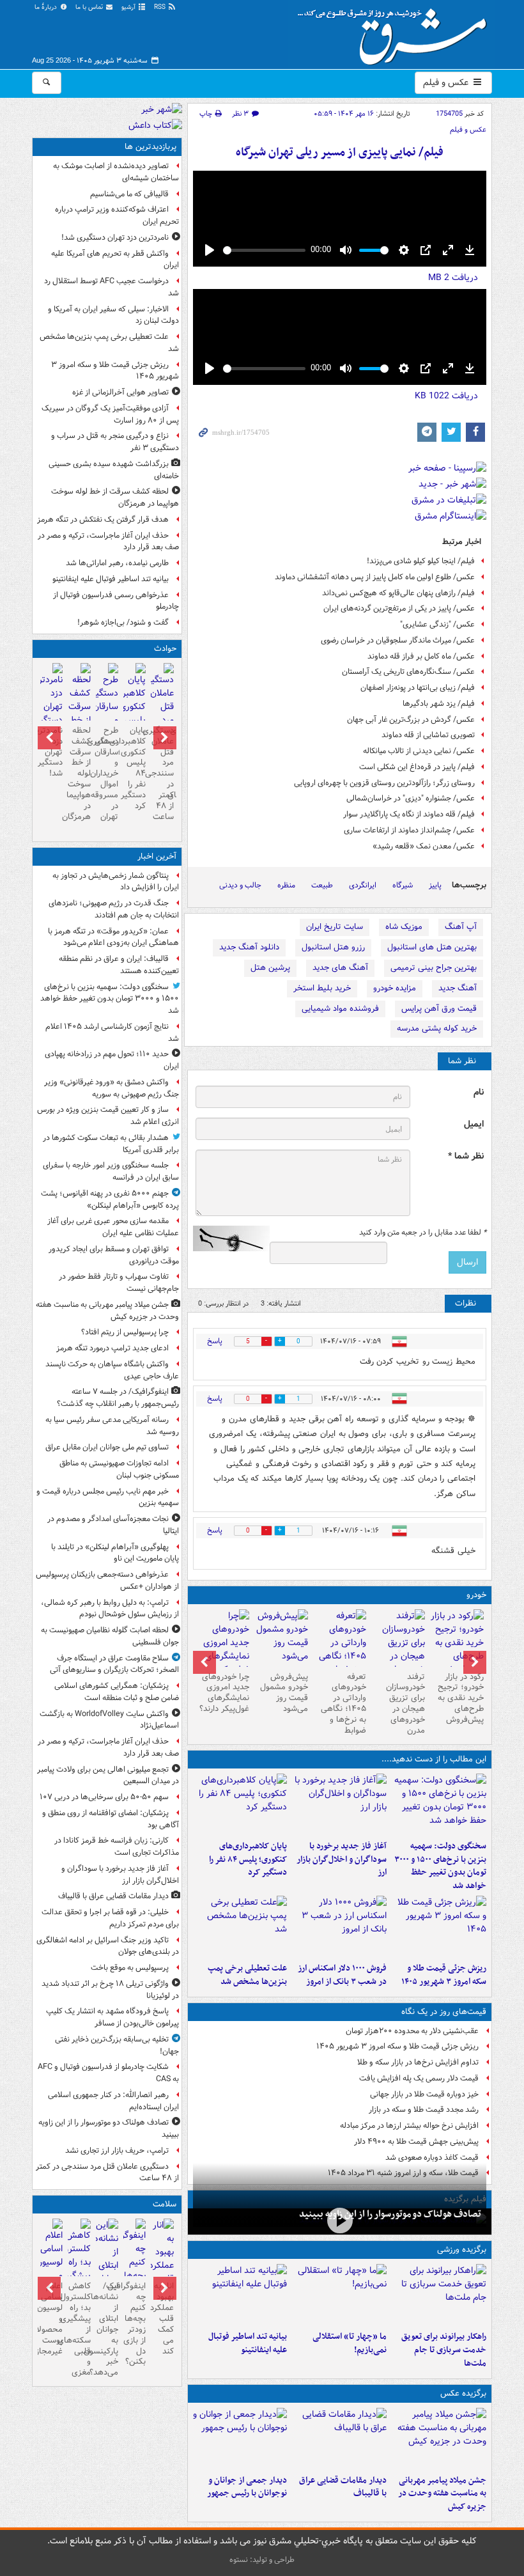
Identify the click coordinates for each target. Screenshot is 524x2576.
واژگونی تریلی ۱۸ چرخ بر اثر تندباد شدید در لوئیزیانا (110, 1990)
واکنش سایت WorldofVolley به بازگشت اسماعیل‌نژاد (109, 1720)
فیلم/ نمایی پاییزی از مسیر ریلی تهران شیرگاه (340, 152)
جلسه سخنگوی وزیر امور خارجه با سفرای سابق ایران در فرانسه (111, 1171)
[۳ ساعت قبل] (340, 2220)
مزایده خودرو (395, 988)
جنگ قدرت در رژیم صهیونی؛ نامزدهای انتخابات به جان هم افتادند (114, 909)
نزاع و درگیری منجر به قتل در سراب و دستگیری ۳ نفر (115, 442)
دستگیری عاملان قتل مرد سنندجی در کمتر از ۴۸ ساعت (162, 774)
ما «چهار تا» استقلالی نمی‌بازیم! (350, 2343)
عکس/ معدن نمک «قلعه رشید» (424, 846)
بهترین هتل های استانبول (432, 947)
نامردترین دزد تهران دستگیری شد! (115, 238)
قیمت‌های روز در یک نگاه (444, 2012)
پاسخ (215, 1341)
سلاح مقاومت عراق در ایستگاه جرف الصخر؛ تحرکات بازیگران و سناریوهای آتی (114, 1664)
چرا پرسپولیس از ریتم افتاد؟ (125, 1332)
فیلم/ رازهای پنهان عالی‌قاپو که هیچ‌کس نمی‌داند (398, 593)
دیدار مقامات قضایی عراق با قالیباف (343, 2487)
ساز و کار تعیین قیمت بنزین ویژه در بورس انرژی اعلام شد (108, 1116)
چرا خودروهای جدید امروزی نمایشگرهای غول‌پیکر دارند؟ (224, 1693)
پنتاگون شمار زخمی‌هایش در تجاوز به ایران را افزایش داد (116, 882)
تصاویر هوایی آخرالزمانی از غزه (120, 392)
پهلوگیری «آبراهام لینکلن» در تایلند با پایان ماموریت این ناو (115, 1553)
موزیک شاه (404, 927)
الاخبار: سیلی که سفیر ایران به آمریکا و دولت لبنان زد (113, 315)
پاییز (435, 885)
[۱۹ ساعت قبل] (162, 2272)
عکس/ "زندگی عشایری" (437, 624)
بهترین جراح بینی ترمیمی (434, 968)
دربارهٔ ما (47, 7)
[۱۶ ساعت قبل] (398, 1650)
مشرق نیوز (396, 32)
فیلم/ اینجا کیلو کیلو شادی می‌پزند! (421, 561)
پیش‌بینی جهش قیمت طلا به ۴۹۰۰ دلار (416, 2142)
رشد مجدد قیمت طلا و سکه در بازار (424, 2110)
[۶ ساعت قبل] (457, 1643)
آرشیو (129, 7)
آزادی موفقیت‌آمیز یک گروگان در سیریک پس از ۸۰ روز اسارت (110, 414)
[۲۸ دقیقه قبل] (439, 1804)
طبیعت (322, 885)
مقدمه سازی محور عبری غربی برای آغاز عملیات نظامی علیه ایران (113, 1227)
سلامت (165, 2204)
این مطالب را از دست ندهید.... (434, 1759)
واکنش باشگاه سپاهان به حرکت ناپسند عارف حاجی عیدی (112, 1370)
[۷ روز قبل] (222, 1650)
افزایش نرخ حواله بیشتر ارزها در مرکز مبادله (409, 2126)
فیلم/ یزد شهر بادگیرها (439, 704)
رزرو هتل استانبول (333, 947)
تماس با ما (90, 7)
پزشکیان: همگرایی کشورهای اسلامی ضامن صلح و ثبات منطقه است (117, 1692)
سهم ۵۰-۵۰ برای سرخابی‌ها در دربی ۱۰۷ (104, 1797)
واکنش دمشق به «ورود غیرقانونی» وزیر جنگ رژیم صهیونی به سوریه (112, 1088)
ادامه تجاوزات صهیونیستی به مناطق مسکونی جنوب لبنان (119, 1469)
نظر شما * (466, 1156)
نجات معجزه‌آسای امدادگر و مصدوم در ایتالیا (113, 1525)
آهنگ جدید (458, 988)
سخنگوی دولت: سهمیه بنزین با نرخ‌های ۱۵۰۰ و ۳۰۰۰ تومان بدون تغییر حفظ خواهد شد (440, 1866)
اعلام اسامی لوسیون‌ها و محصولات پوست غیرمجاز (51, 2318)
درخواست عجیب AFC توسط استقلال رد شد (112, 287)
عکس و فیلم (447, 82)
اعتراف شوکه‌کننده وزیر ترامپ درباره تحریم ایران (117, 215)
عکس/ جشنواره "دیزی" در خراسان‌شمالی (411, 798)
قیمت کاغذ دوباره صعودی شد (432, 2158)
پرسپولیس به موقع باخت (130, 1968)
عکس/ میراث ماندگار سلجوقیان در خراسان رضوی (398, 640)
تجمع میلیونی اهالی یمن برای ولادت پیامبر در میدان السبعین (108, 1776)
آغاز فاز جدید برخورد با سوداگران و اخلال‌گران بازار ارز (342, 1860)
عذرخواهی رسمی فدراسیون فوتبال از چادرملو (116, 601)
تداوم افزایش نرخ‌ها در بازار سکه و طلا (418, 2062)
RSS (161, 7)
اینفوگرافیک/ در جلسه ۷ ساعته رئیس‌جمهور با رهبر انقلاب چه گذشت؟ (118, 1398)
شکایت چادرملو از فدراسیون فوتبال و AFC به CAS (108, 2073)
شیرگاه (403, 885)
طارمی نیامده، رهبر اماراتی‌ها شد (117, 563)
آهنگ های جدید (340, 968)
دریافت (453, 277)
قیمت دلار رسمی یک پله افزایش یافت (419, 2078)
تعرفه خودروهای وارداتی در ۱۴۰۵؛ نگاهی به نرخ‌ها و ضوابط (343, 1704)
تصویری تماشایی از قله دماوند (428, 735)
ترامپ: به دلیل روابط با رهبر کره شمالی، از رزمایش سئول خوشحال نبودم (110, 1609)
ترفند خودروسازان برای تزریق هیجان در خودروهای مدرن (405, 1704)
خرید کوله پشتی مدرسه (437, 1028)
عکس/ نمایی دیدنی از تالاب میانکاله (419, 751)
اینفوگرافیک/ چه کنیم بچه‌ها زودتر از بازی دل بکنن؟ (135, 2324)
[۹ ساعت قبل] (240, 1926)
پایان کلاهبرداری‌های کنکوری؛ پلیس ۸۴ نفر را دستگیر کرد (248, 1860)
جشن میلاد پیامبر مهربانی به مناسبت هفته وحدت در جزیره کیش (442, 2494)
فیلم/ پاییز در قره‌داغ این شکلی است (417, 767)
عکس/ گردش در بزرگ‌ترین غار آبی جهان (411, 720)
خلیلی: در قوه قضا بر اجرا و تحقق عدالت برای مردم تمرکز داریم (110, 1918)
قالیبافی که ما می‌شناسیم (129, 194)
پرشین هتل (270, 968)
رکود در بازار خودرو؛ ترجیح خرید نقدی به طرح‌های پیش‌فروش (461, 1698)
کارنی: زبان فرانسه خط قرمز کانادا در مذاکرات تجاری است (117, 1846)
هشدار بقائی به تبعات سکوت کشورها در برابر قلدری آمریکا (111, 1144)
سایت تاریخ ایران (335, 927)
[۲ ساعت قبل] (339, 1804)
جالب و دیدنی (240, 885)
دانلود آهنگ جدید (249, 947)
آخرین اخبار (157, 856)
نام (479, 1092)
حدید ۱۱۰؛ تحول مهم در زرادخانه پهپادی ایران (112, 1060)
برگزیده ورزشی (462, 2250)
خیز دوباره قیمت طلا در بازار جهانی (424, 2094)
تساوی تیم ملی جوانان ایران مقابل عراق (107, 1447)
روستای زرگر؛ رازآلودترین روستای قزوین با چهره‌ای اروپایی (384, 783)
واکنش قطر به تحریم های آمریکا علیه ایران (115, 260)
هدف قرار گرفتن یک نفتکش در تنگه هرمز (103, 519)
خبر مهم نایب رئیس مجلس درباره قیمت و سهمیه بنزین (108, 1497)
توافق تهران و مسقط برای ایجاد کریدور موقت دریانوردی (114, 1255)
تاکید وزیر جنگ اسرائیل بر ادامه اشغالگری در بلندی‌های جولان (108, 1946)
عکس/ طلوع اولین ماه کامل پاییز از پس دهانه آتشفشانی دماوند (375, 577)
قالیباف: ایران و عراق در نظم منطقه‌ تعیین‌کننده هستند (119, 965)
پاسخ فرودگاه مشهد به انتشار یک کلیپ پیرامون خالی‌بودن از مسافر (112, 2017)
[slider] (264, 250)
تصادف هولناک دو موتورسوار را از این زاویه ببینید (390, 2214)
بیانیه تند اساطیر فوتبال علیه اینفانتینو (248, 2343)
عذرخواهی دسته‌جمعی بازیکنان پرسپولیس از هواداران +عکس (107, 1581)
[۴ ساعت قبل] (240, 1804)
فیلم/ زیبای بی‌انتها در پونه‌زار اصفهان (418, 688)
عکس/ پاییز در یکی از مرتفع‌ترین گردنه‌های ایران (399, 608)
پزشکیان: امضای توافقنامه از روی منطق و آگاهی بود (111, 1819)
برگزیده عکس (463, 2393)
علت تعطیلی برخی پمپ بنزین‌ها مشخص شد (247, 1975)
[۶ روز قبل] (281, 1638)
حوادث (165, 649)
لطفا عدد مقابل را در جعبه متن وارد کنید (423, 1233)
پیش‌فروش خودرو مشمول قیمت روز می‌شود (284, 1693)
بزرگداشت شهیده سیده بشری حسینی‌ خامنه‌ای (114, 470)
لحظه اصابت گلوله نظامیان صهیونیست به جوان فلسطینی (110, 1636)
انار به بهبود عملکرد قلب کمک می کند (162, 2318)
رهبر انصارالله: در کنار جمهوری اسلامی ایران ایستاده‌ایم (113, 2101)
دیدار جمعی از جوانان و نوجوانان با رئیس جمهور (247, 2487)
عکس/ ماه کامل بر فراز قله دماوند (421, 656)
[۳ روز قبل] (340, 1650)
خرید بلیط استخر (322, 988)
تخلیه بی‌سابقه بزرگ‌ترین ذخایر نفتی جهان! (117, 2045)
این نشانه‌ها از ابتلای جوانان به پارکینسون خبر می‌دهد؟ (107, 2329)
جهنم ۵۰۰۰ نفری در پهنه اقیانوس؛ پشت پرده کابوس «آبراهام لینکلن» (110, 1199)
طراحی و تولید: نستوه (262, 2560)
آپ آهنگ (461, 927)
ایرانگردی (363, 885)
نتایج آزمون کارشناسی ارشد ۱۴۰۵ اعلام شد (112, 1033)
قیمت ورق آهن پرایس (439, 1009)
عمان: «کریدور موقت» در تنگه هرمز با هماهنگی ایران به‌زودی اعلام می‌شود (113, 937)
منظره (286, 885)
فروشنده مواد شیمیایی (340, 1009)
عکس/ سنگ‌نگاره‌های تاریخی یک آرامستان (408, 672)
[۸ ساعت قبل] (51, 702)
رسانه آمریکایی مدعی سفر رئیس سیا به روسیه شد (112, 1426)
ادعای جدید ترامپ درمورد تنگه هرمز (112, 1348)
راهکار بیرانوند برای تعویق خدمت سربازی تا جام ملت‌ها (444, 2350)
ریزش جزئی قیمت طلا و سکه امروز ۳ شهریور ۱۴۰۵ (444, 1975)
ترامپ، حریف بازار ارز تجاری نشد (117, 2151)
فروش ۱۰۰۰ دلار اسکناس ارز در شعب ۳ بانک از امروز (342, 1975)
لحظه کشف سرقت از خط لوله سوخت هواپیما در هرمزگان (115, 497)
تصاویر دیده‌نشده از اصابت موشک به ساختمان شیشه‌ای (116, 172)
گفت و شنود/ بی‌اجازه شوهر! (123, 622)
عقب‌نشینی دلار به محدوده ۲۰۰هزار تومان (412, 2031)
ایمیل (474, 1124)
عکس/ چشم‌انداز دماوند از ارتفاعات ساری (409, 830)
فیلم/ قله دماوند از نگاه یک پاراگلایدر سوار (409, 814)
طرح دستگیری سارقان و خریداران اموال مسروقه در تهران (107, 774)
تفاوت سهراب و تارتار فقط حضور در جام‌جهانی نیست (119, 1283)
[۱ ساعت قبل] (439, 2439)
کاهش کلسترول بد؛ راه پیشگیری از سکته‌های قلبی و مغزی (79, 2329)
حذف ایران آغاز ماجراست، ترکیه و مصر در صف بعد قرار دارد (108, 542)
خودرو (476, 1595)
